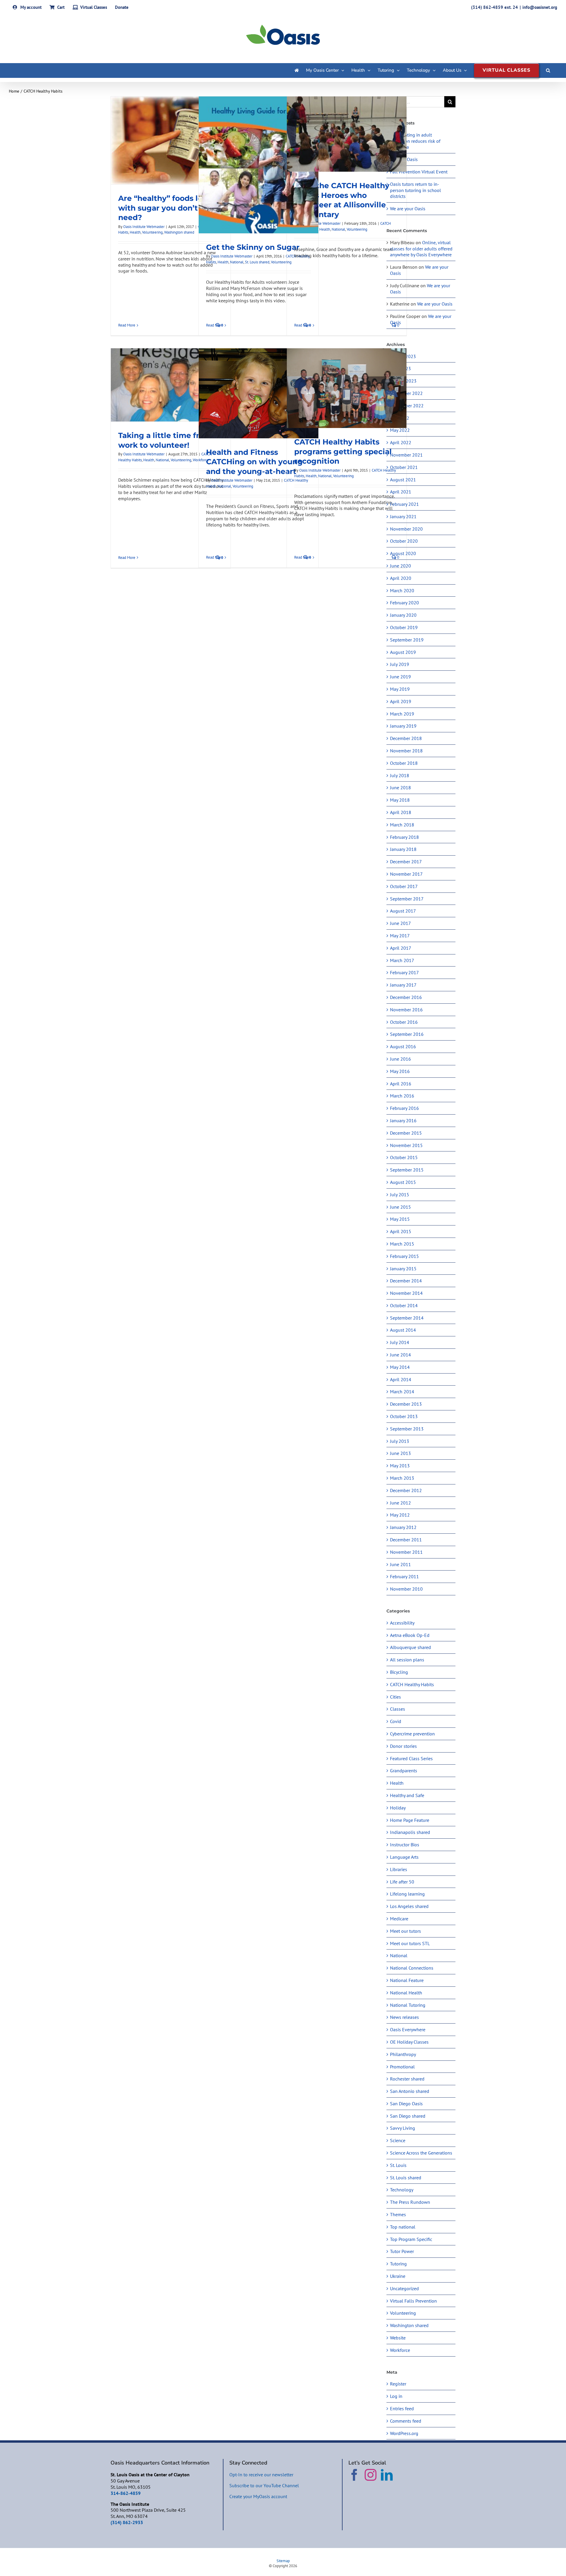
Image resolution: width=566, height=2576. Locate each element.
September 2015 (407, 1170)
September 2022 (407, 406)
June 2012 (400, 1503)
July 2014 (400, 1342)
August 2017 (403, 911)
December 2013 (406, 1404)
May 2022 (400, 430)
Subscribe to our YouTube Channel (264, 2485)
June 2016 (400, 1059)
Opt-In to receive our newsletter (261, 2475)
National (237, 262)
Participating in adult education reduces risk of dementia (415, 141)
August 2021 (403, 480)
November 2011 (406, 1552)
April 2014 (401, 1379)
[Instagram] (371, 2475)
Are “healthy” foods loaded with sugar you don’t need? (170, 208)
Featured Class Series (411, 1758)
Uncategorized (404, 2288)
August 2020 (403, 553)
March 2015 (402, 1244)
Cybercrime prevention (412, 1734)
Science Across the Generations (421, 2153)
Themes (398, 2214)
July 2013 (400, 1441)
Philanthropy (403, 2054)
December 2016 (406, 997)
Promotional (402, 2067)
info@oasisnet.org (540, 7)
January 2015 (403, 1269)
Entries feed (402, 2408)
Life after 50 (402, 1882)
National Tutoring (408, 2005)
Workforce (400, 2350)
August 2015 (403, 1182)
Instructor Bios (405, 1845)
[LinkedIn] (387, 2475)
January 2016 (403, 1120)
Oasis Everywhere (408, 2029)
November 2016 (406, 1010)
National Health (406, 1993)
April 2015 (401, 1231)
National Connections (412, 1968)
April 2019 (401, 701)
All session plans (407, 1660)
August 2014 (403, 1330)
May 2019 (400, 689)
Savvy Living (403, 2128)
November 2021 (406, 455)
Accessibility (402, 1623)
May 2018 (400, 800)
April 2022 (401, 442)
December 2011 (406, 1540)
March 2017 (402, 960)
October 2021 (404, 467)
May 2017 (400, 936)
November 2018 (406, 751)
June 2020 (400, 566)
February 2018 (404, 837)
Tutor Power (402, 2251)
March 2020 (402, 590)
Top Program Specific (411, 2239)
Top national (403, 2227)
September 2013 (407, 1429)
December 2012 (406, 1490)
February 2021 (404, 504)
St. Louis (398, 2165)
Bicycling (399, 1672)
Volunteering (152, 232)
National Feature (407, 1980)
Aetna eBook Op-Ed (410, 1635)
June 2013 (400, 1453)
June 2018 (400, 787)
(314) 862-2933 (127, 2522)
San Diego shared (408, 2116)
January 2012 (403, 1527)
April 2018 (401, 812)
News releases (404, 2017)
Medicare (399, 1919)
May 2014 (400, 1367)
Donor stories (403, 1746)
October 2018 (404, 763)
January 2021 (403, 516)
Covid (396, 1721)
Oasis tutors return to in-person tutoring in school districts (416, 190)
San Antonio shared (410, 2091)
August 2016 (403, 1046)
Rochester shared (407, 2079)
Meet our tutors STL (410, 1943)
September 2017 (407, 899)
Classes (398, 1709)
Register (398, 2384)
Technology (402, 2190)
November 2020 (406, 529)
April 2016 (401, 1084)
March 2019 (402, 714)
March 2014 (402, 1392)
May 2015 (400, 1219)
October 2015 (404, 1157)
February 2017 (404, 972)
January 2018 (403, 849)
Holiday (398, 1808)
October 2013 (404, 1416)
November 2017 (406, 874)
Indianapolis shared (410, 1832)
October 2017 (404, 886)
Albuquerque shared (410, 1647)
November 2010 (406, 1589)
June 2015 (400, 1207)
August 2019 (403, 652)
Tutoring (398, 2264)
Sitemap (283, 2561)
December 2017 (406, 862)
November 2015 (406, 1145)
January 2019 (403, 726)
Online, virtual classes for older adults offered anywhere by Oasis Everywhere (421, 249)
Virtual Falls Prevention (413, 2301)
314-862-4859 (126, 2493)
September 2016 (407, 1034)
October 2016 (404, 1022)
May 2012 (400, 1515)
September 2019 (407, 640)
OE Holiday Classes (409, 2042)
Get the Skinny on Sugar (253, 247)
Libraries (399, 1869)
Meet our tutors (405, 1931)
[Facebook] (354, 2475)
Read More (127, 325)
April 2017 (401, 948)
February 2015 (404, 1256)
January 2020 (403, 615)
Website (398, 2338)
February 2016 (404, 1108)
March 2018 (402, 825)
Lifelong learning (407, 1894)
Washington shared (179, 232)
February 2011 (404, 1576)
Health (135, 232)
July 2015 (400, 1195)
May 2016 (400, 1071)
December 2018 (406, 738)
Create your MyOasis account (258, 2496)
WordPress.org (404, 2433)
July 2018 (400, 775)
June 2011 (400, 1564)
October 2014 (404, 1305)
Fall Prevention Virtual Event (419, 172)
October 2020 (404, 541)
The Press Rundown (410, 2202)
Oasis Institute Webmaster (144, 227)
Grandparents (404, 1771)
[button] (548, 70)
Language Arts (404, 1857)
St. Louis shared (257, 262)
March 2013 (402, 1478)
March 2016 (402, 1096)
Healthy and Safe (407, 1795)
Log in (396, 2396)
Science (398, 2140)
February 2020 (404, 603)
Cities (395, 1697)
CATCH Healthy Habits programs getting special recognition (343, 451)
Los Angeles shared (409, 1906)
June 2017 (400, 923)
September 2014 (407, 1318)
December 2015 (406, 1133)
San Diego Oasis (406, 2104)
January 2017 (403, 985)
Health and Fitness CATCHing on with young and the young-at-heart (254, 462)
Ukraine (398, 2276)
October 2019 (404, 627)
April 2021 (401, 492)
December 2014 (406, 1281)
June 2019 (400, 677)
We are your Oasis (408, 209)
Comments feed (406, 2421)
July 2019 (400, 664)
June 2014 (400, 1355)
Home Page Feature (410, 1820)
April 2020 (401, 578)
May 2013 (400, 1466)
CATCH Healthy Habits (412, 1684)
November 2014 (406, 1293)
